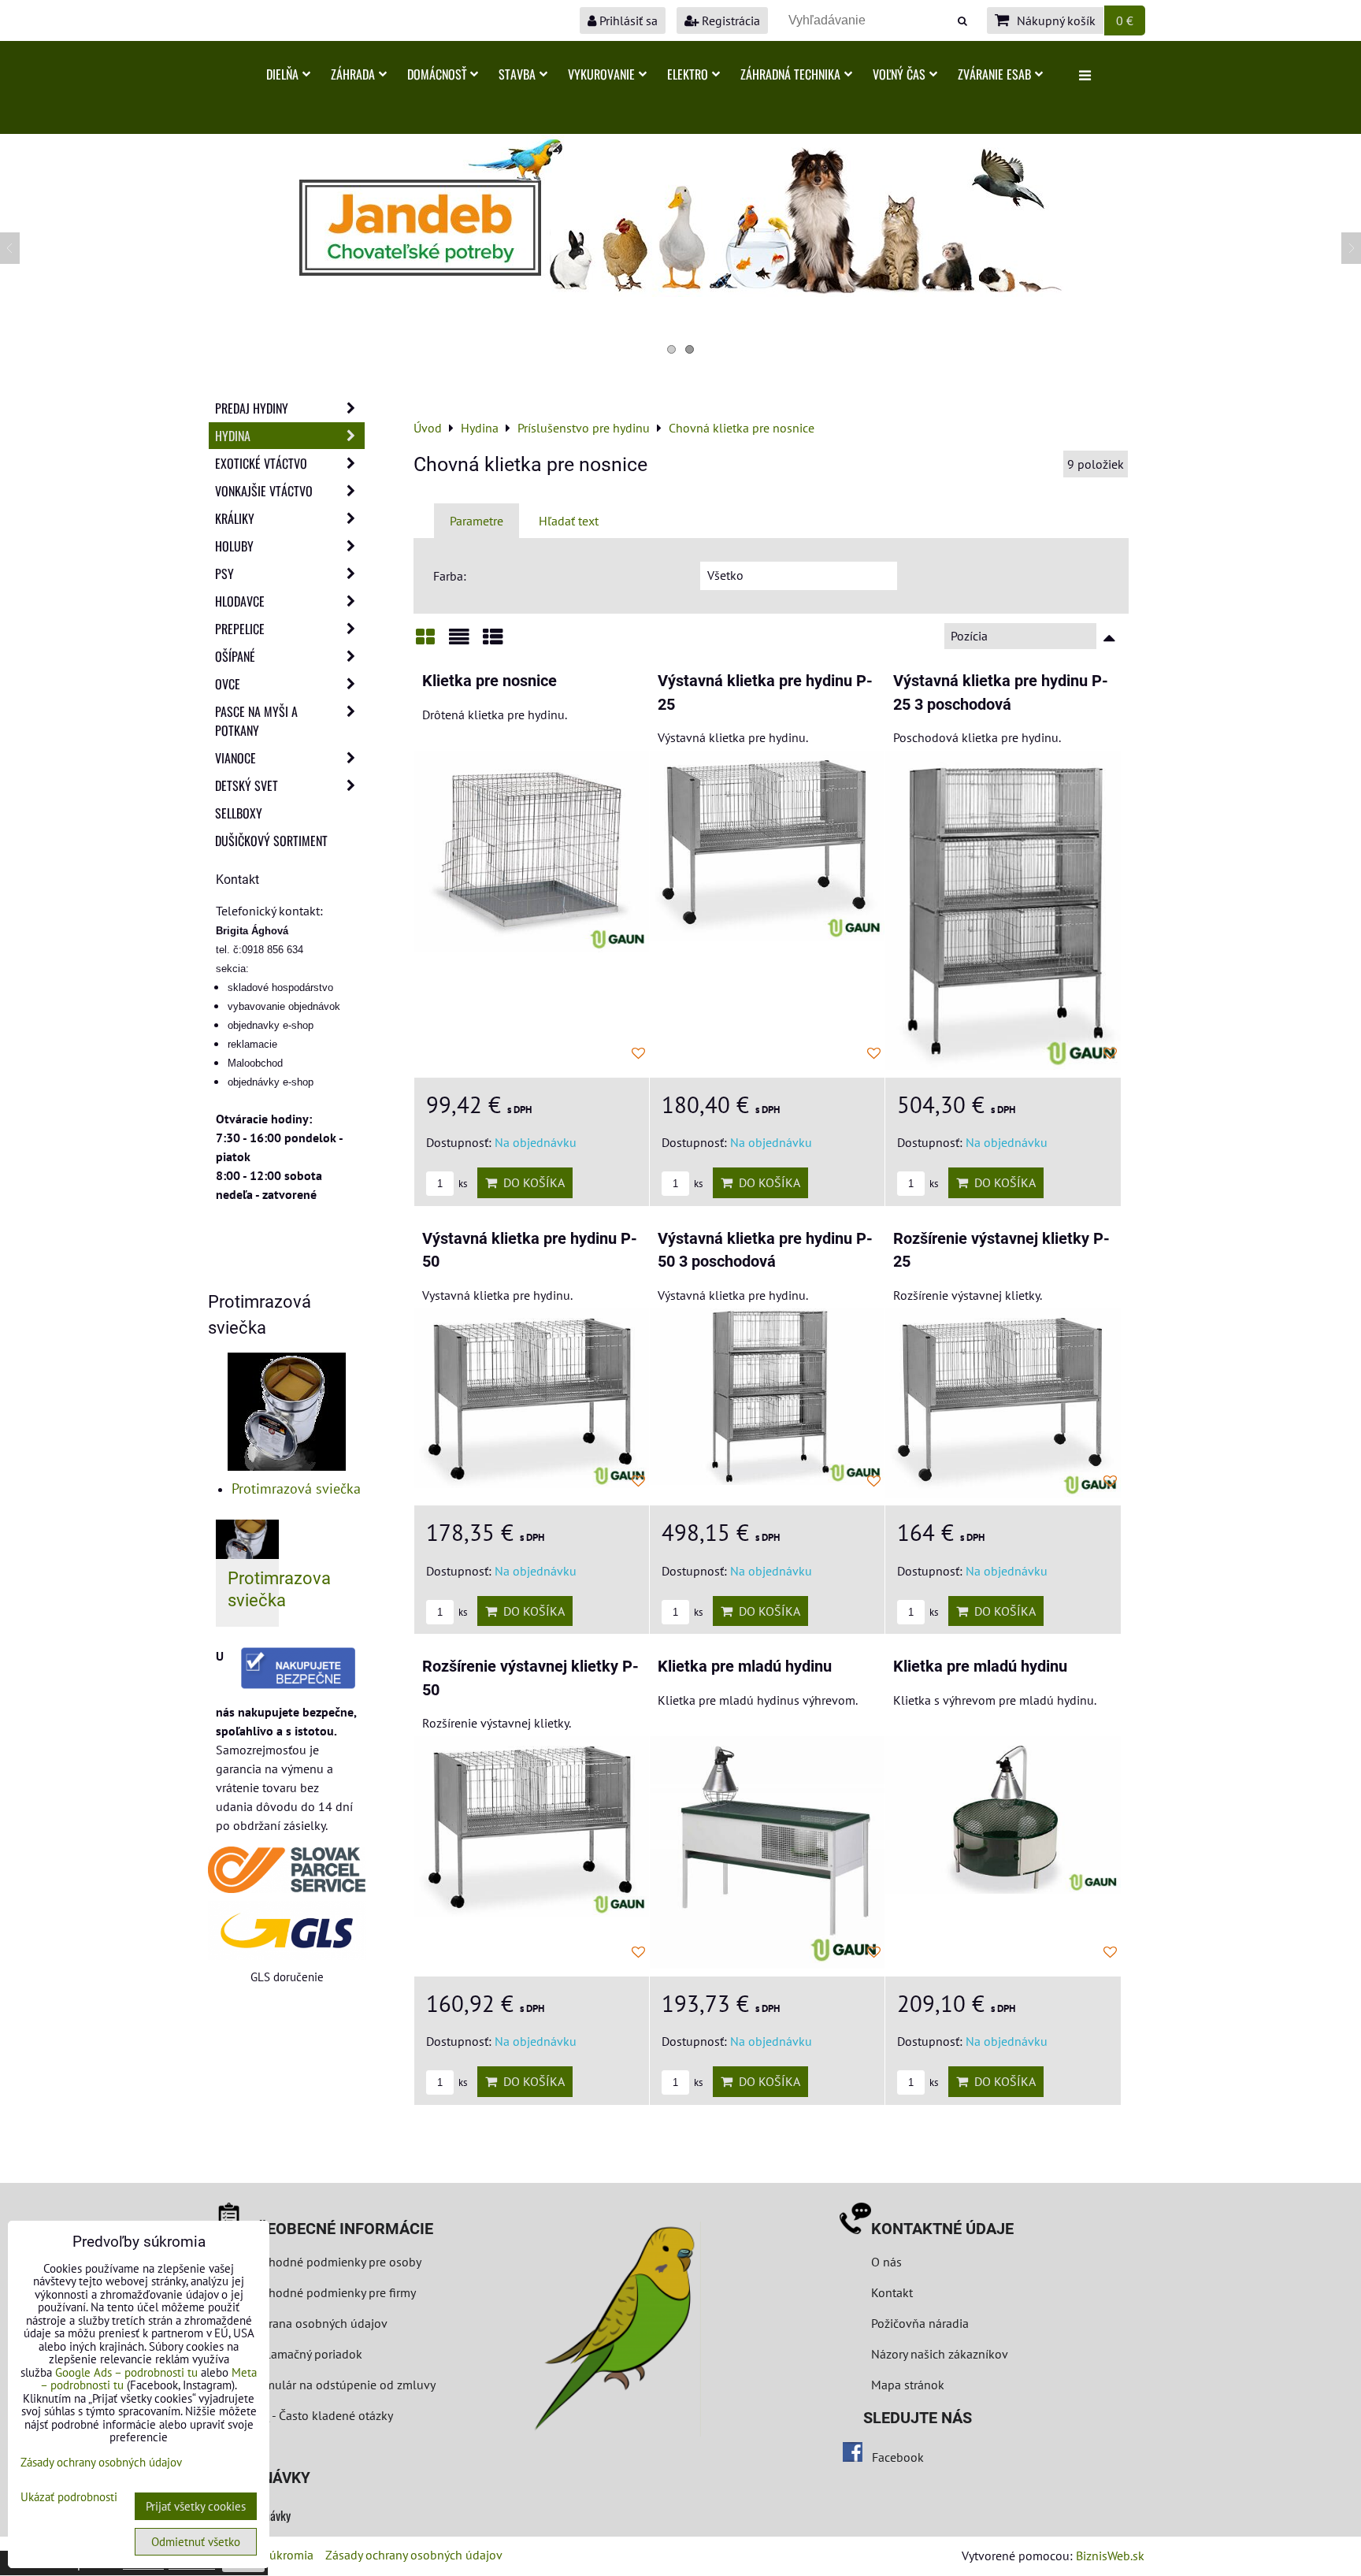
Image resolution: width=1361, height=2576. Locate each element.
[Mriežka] (425, 642)
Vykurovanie (601, 74)
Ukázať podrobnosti (69, 2498)
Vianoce (235, 758)
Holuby (234, 546)
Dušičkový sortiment (271, 841)
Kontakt (892, 2292)
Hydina (233, 436)
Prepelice (240, 629)
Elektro (688, 74)
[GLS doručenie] (287, 1930)
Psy (224, 573)
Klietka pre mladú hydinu (745, 1667)
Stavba (517, 74)
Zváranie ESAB (994, 74)
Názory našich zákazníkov (940, 2354)
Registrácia (729, 20)
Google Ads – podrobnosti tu (126, 2372)
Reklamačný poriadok (305, 2354)
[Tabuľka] (493, 642)
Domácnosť (437, 74)
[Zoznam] (459, 642)
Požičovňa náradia (920, 2323)
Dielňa (282, 74)
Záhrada (353, 74)
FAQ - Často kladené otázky (320, 2415)
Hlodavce (240, 601)
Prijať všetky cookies (196, 2506)
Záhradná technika (790, 74)
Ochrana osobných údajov (317, 2323)
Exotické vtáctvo (261, 463)
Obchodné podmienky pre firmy (332, 2292)
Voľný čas (899, 74)
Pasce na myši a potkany (256, 721)
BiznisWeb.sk (1110, 2556)
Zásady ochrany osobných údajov (414, 2555)
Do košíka (531, 1182)
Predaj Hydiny (252, 408)
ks (462, 1184)
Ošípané (235, 656)
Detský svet (247, 785)
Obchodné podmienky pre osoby (334, 2262)
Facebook (898, 2457)
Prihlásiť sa (627, 20)
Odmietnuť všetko (196, 2542)
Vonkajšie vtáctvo (264, 491)
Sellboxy (239, 813)
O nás (886, 2262)
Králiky (235, 518)
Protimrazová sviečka (296, 1488)
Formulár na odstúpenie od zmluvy (340, 2385)
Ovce (228, 684)
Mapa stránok (908, 2385)
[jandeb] (680, 292)
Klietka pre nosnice (490, 681)
